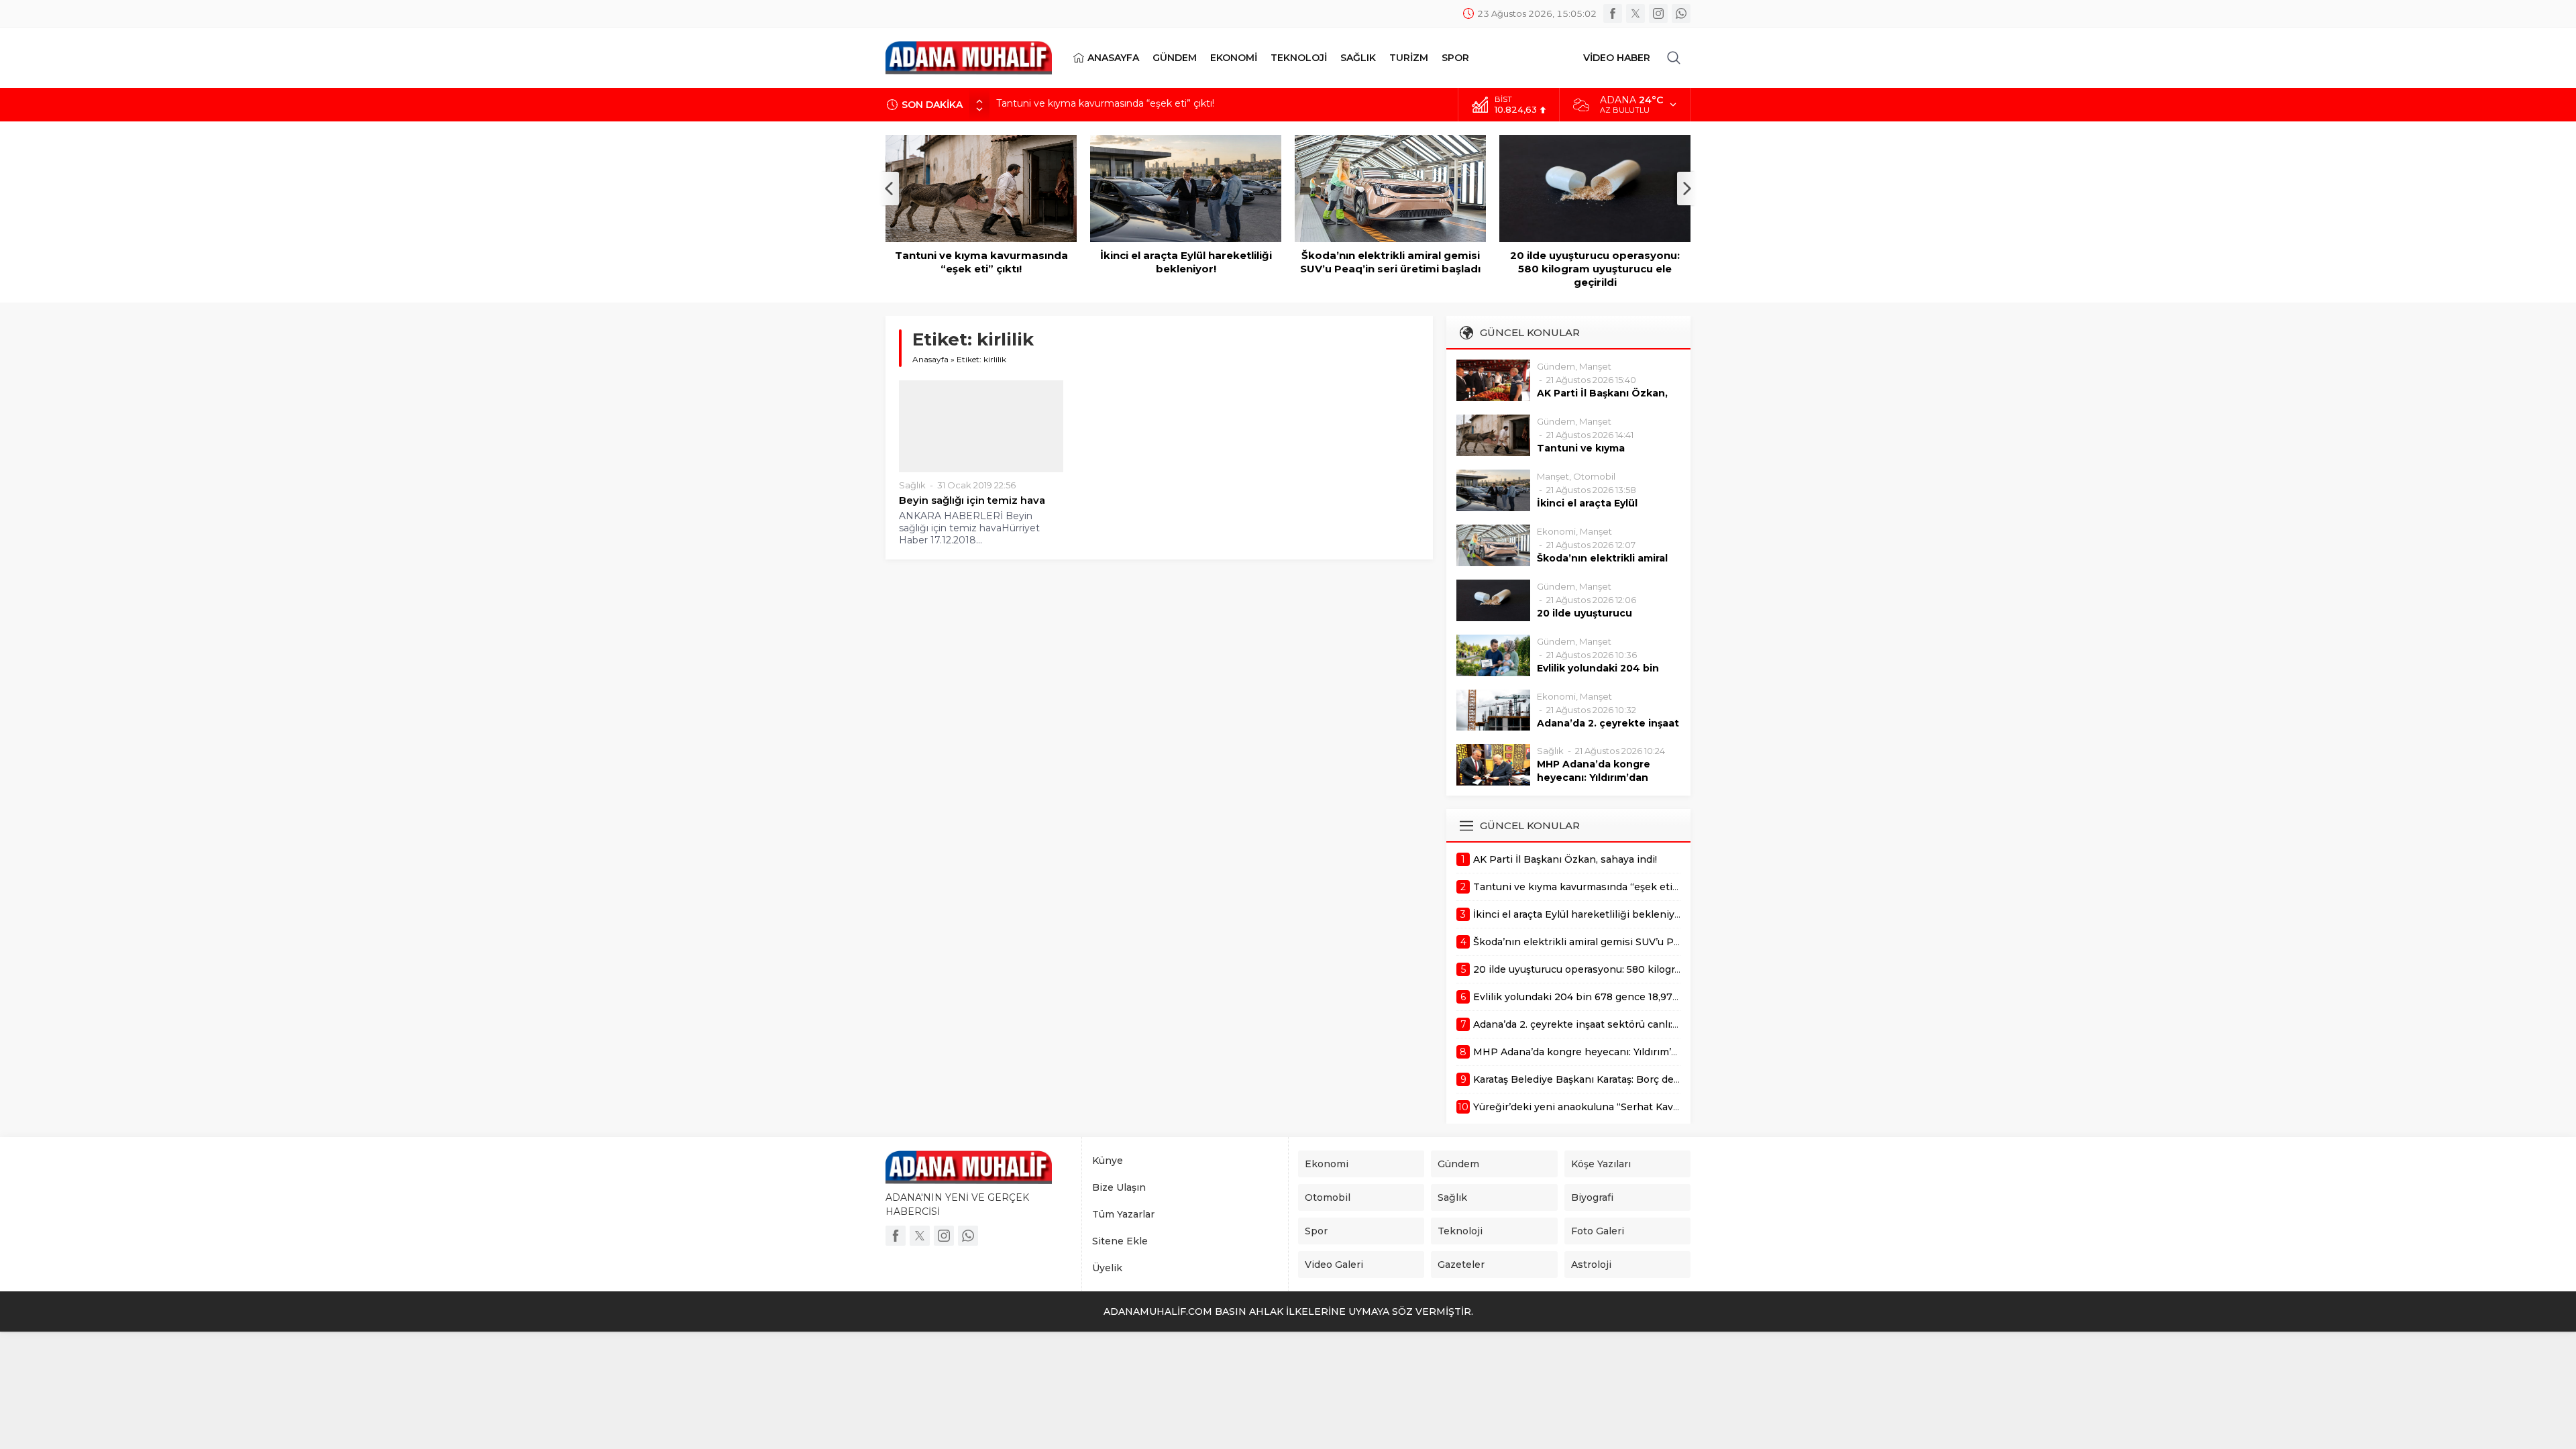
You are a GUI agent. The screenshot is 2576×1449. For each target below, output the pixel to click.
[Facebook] (1613, 13)
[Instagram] (1658, 13)
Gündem (1556, 366)
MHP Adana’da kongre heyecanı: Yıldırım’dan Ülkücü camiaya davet (1594, 777)
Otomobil (1594, 476)
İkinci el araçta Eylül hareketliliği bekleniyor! (1095, 105)
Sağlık (912, 485)
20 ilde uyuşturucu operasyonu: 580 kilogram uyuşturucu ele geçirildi (1595, 269)
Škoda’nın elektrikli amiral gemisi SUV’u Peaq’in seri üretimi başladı (1390, 262)
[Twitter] (1635, 13)
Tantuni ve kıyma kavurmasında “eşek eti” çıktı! (981, 262)
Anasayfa (930, 359)
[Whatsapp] (1681, 13)
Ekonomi (1556, 531)
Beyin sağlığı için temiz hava (972, 500)
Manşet (1595, 366)
